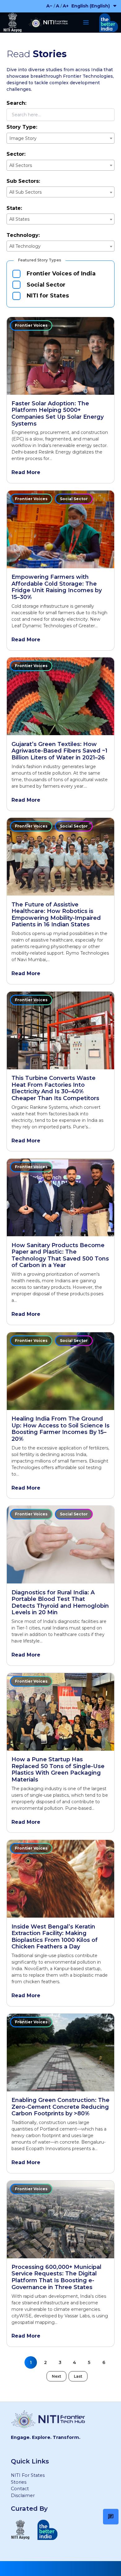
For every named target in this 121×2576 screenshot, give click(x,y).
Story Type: (22, 127)
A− (49, 6)
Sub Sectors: (23, 181)
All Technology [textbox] (25, 246)
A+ (66, 6)
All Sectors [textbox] (21, 165)
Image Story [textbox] (23, 138)
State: (14, 208)
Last (78, 2376)
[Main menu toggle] (86, 22)
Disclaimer (23, 2495)
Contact (20, 2489)
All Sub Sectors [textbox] (25, 192)
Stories (19, 2482)
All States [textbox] (19, 219)
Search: (16, 103)
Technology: (23, 235)
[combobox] (60, 138)
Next (56, 2376)
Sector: (16, 154)
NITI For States (28, 2475)
